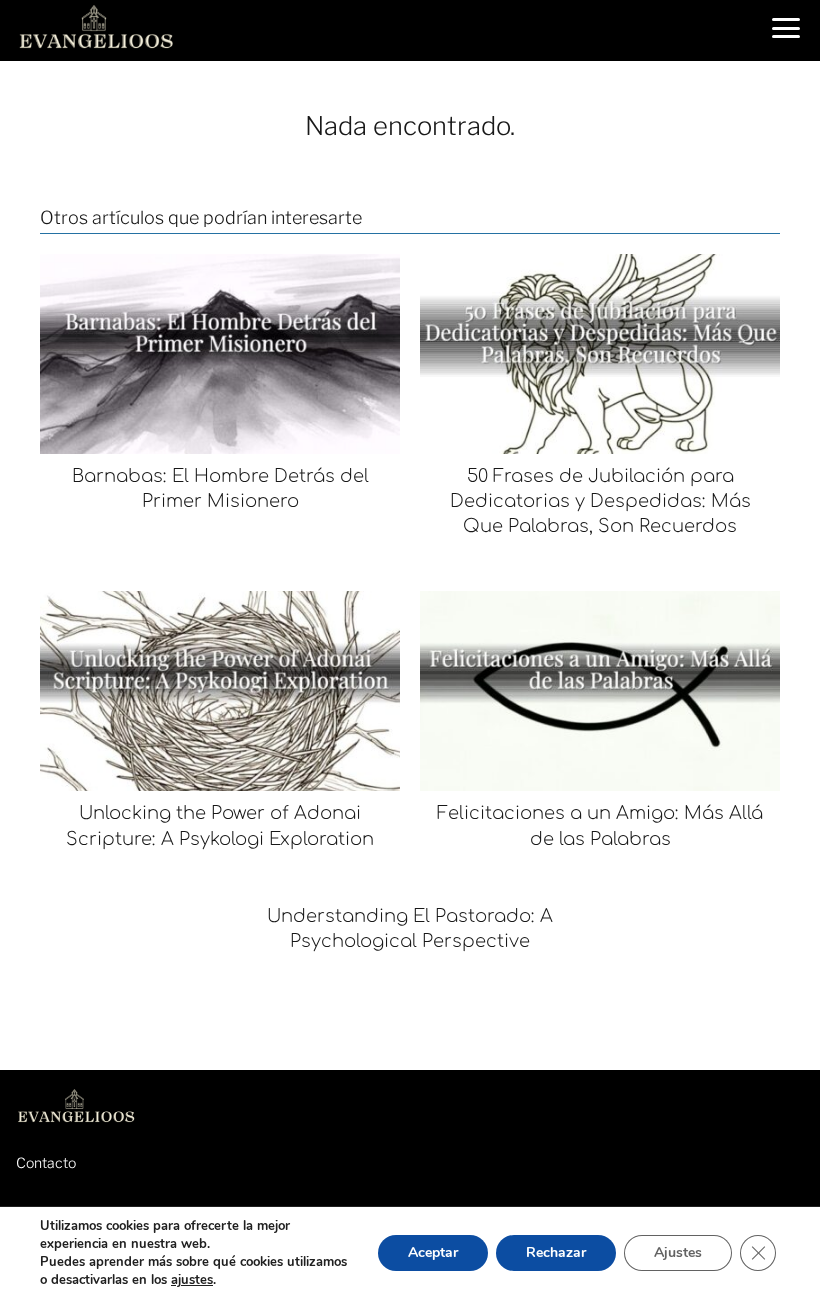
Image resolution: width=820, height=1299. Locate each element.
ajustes (192, 1280)
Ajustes (678, 1252)
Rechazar (556, 1252)
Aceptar (433, 1252)
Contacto (46, 1162)
